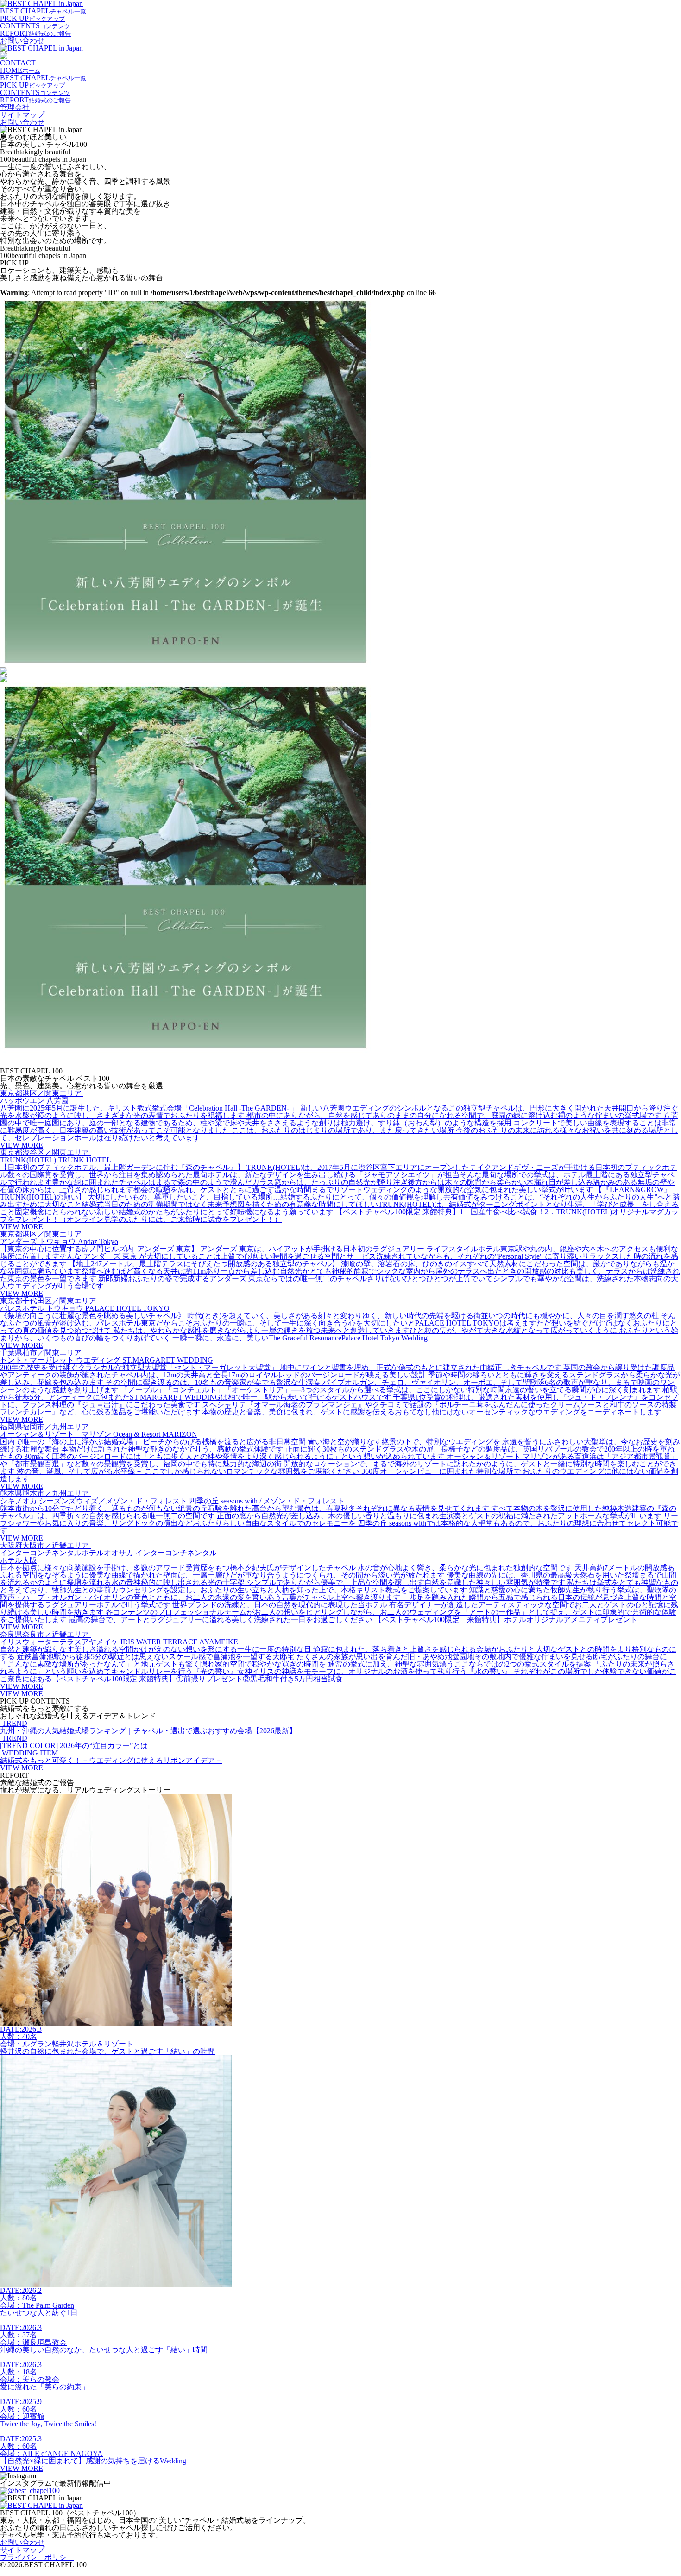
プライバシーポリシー (37, 2557)
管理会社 (15, 107)
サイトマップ (22, 115)
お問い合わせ (22, 41)
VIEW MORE (22, 1694)
